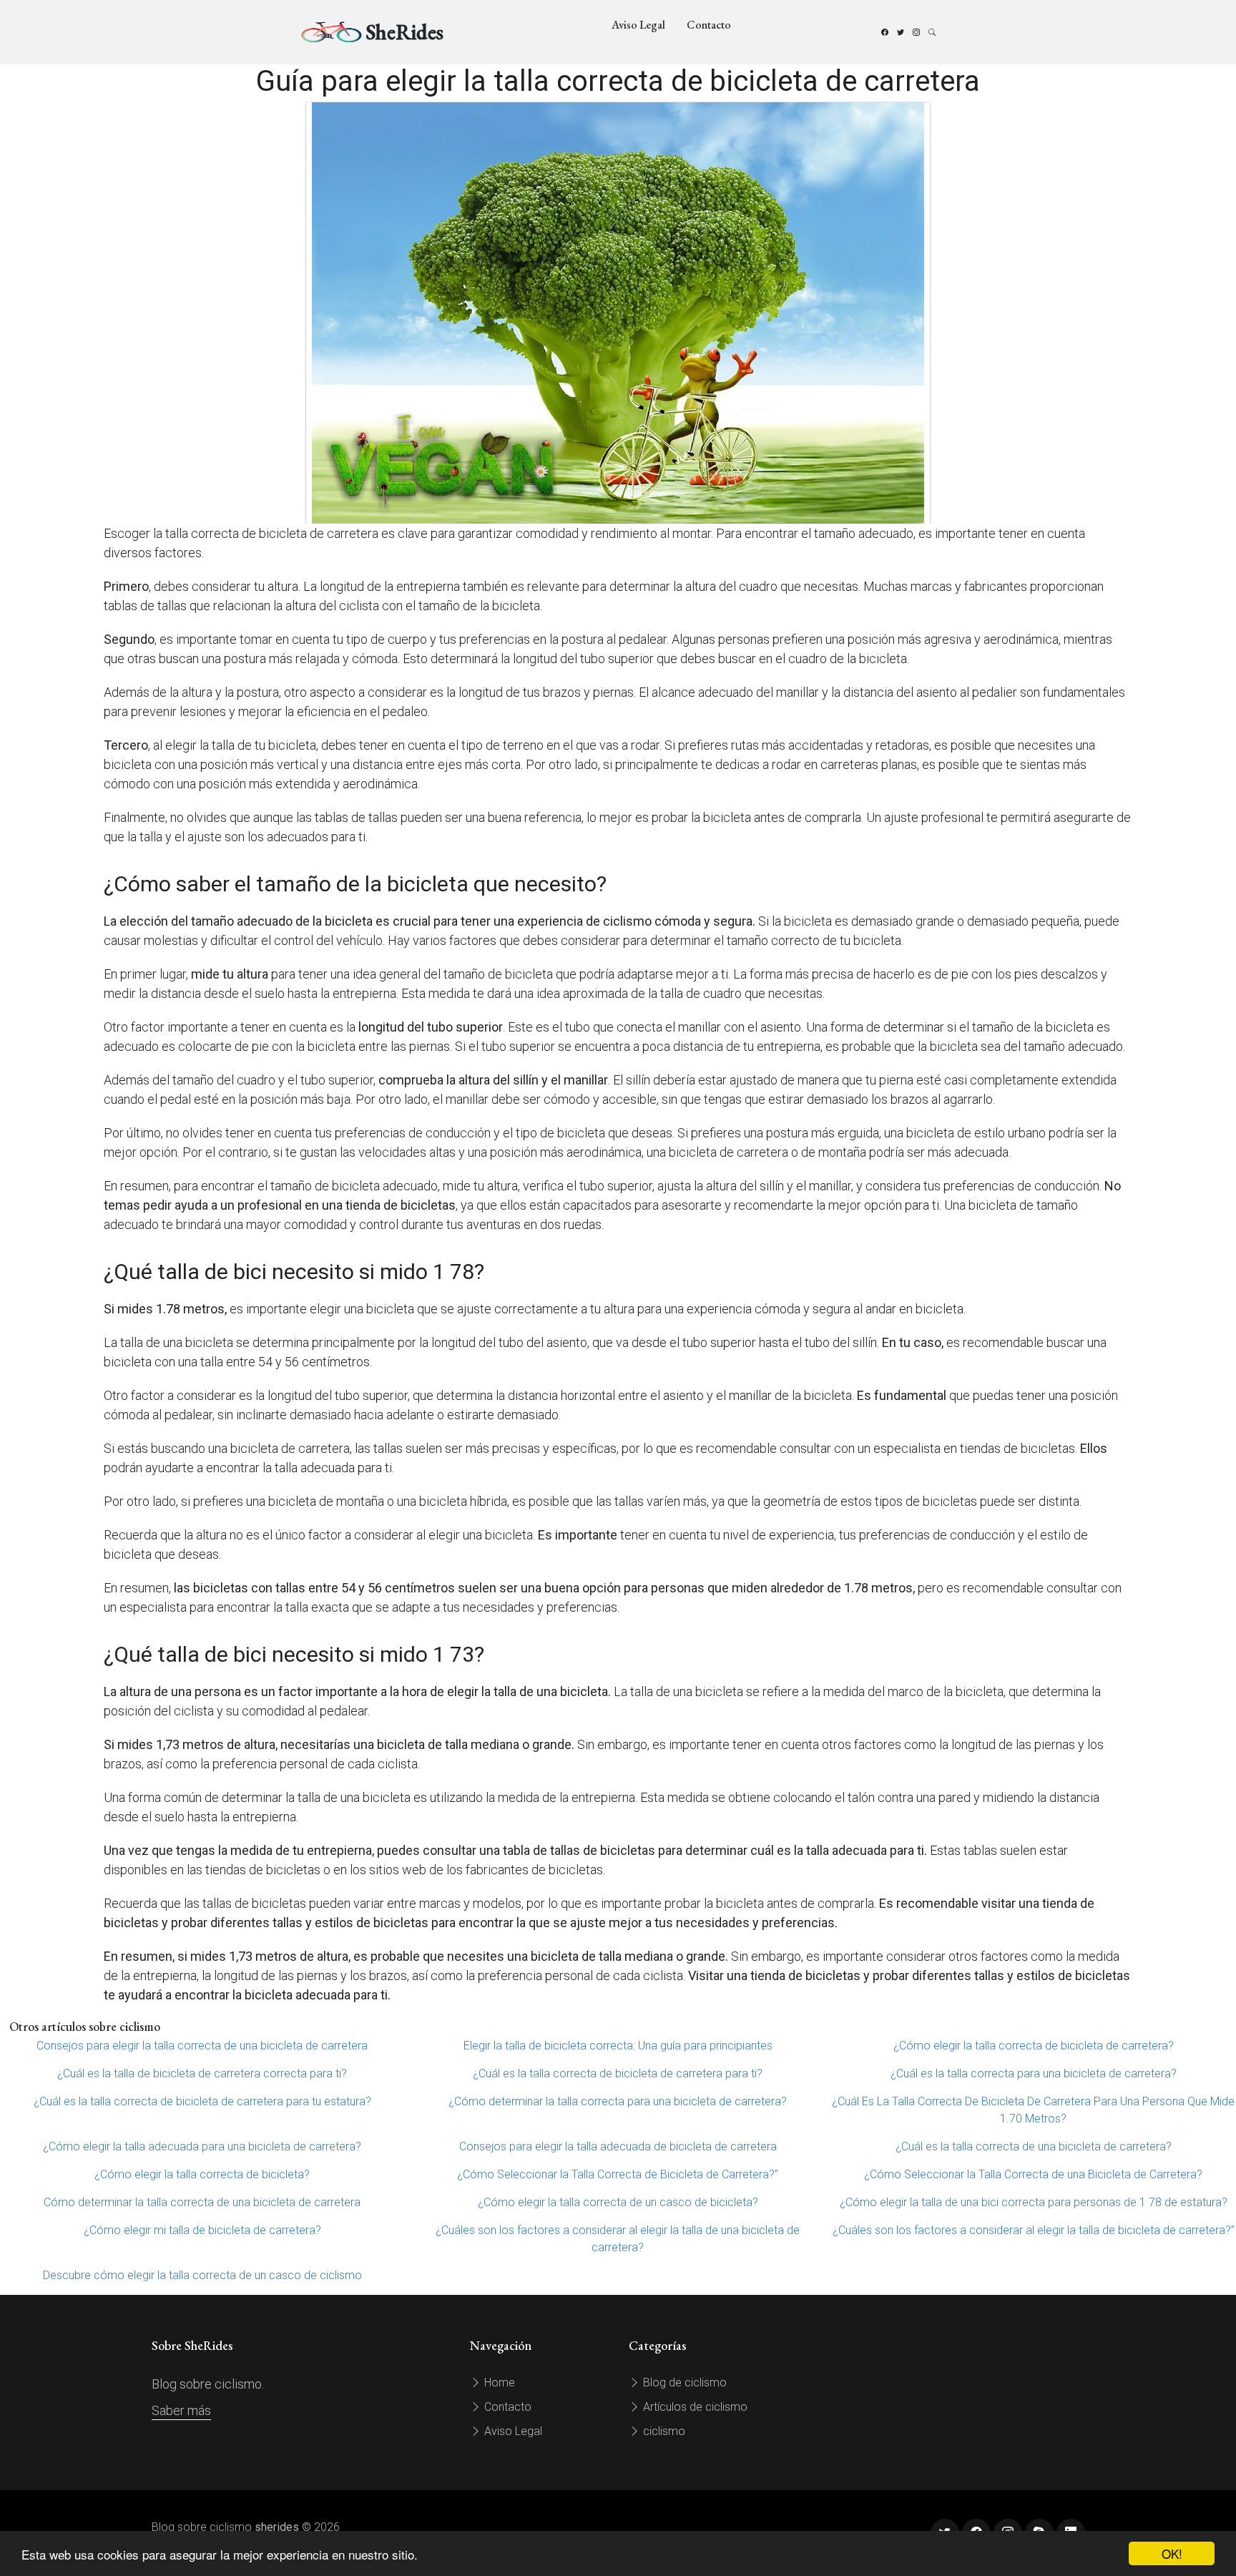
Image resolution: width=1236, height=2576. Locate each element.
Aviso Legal (638, 25)
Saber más (181, 2410)
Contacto (709, 25)
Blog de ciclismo (683, 2382)
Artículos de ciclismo (694, 2407)
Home (498, 2382)
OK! (1172, 2553)
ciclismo (663, 2431)
